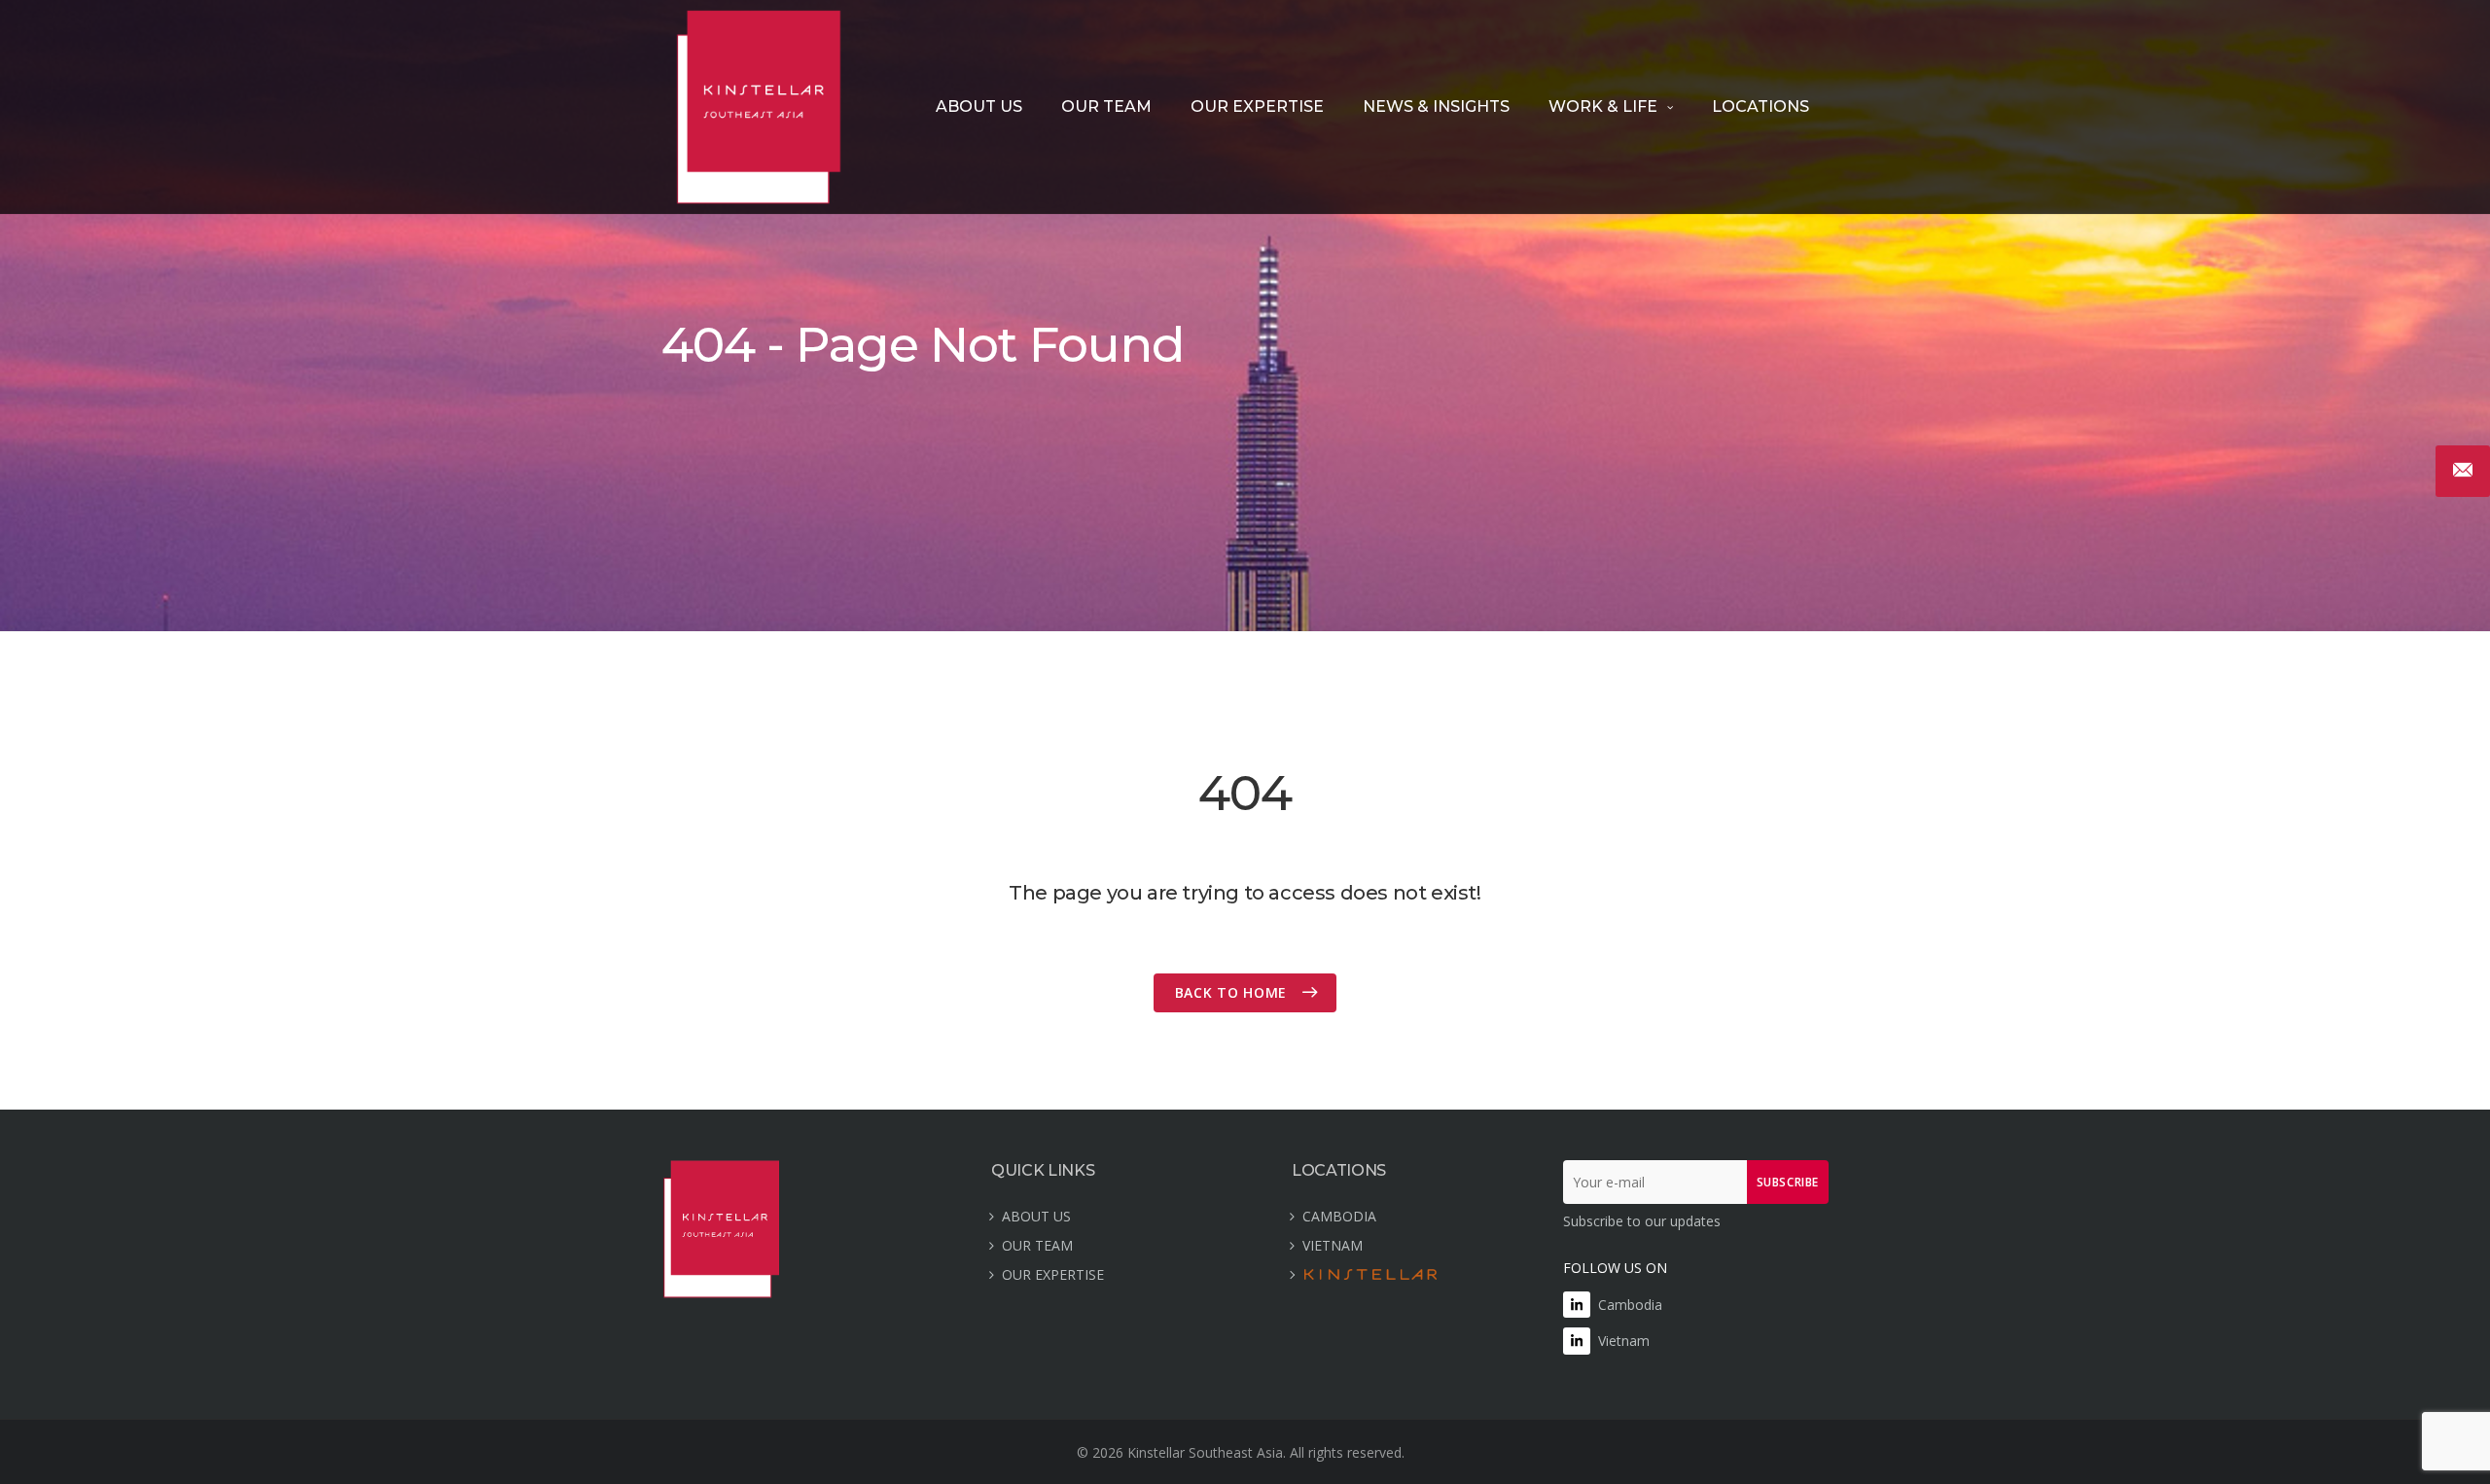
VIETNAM (1333, 1245)
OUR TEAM (1106, 106)
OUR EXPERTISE (1257, 106)
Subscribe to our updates (1642, 1221)
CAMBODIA (1339, 1216)
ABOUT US (979, 106)
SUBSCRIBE (1788, 1182)
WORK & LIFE (1603, 106)
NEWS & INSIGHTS (1436, 106)
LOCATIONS (1761, 106)
